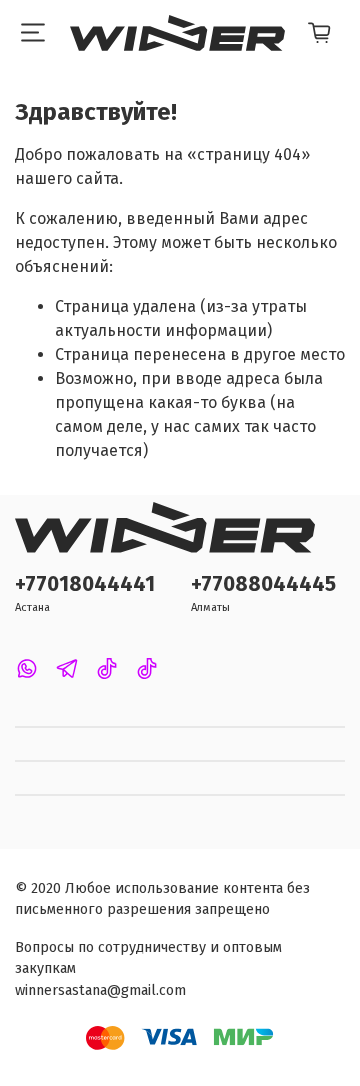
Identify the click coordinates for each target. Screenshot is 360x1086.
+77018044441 (85, 584)
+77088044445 (263, 584)
